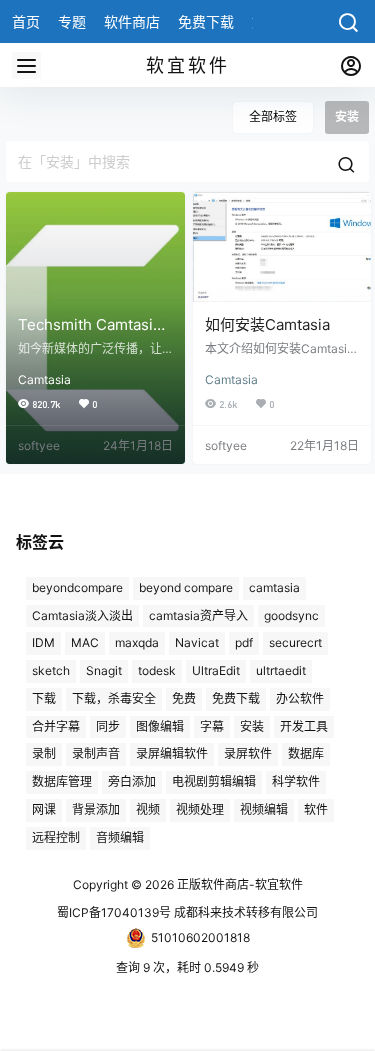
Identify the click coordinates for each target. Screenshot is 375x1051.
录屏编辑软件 (172, 753)
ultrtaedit (281, 670)
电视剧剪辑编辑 (214, 781)
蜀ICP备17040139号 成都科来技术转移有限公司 (187, 912)
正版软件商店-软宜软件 (238, 884)
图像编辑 (160, 726)
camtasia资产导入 (198, 615)
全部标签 (273, 116)
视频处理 (200, 809)
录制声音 (96, 753)
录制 (44, 753)
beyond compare (186, 587)
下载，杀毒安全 (114, 698)
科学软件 (296, 781)
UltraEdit (216, 670)
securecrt (295, 642)
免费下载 (236, 698)
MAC (85, 642)
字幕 (212, 726)
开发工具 (304, 726)
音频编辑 (120, 837)
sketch (51, 670)
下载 (44, 698)
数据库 (306, 753)
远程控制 (56, 837)
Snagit (104, 670)
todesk (157, 670)
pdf (244, 642)
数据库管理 (62, 781)
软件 (316, 809)
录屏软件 (248, 753)
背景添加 (96, 809)
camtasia (274, 587)
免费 (184, 698)
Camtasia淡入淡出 (82, 615)
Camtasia (44, 379)
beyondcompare (77, 587)
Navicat (197, 642)
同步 (108, 726)
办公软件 (300, 698)
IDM (43, 642)
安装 (252, 726)
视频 (148, 809)
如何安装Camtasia (267, 324)
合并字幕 (56, 726)
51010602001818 (200, 937)
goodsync (291, 615)
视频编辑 (264, 809)
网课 (44, 809)
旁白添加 (132, 781)
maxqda (137, 642)
